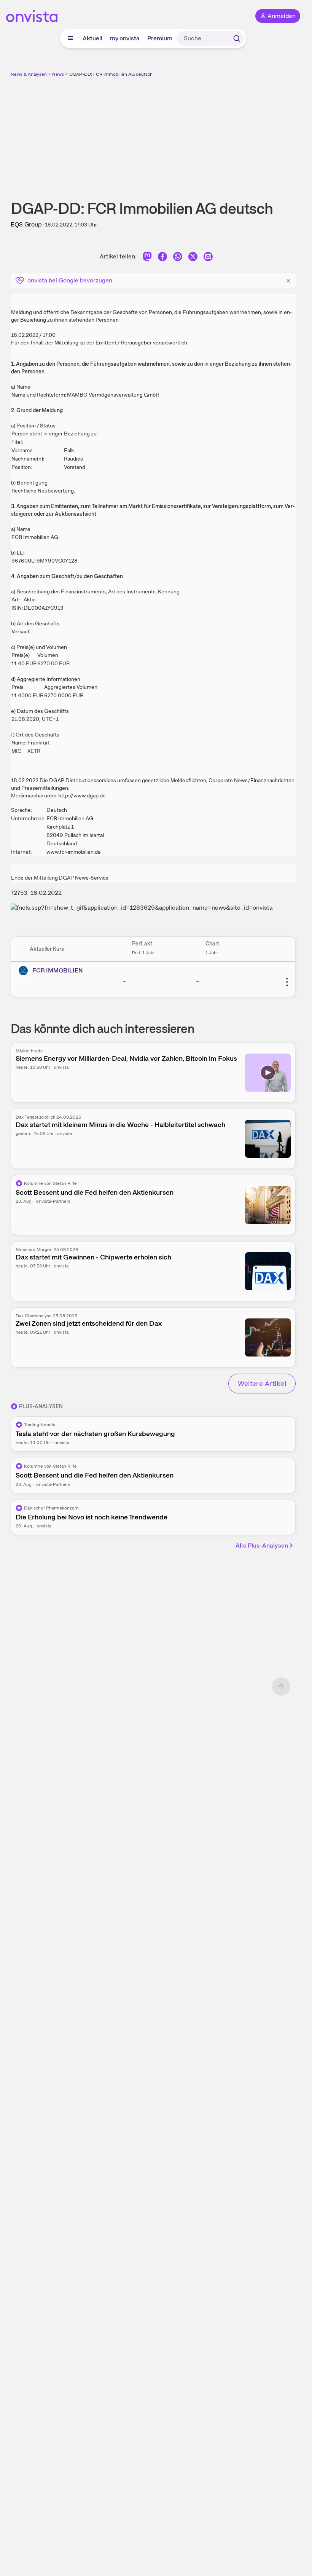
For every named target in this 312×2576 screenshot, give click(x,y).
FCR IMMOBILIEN (58, 970)
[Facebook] (162, 258)
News (58, 74)
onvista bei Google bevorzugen (70, 280)
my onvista (125, 38)
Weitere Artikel (262, 1383)
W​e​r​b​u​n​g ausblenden (181, 133)
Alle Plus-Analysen (262, 1545)
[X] (193, 258)
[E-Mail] (208, 258)
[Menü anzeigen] (70, 38)
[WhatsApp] (178, 258)
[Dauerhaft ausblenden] (288, 280)
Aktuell (92, 38)
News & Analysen (29, 74)
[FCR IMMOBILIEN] (25, 971)
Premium (160, 38)
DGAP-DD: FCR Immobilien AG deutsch (111, 74)
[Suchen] (237, 38)
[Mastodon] (147, 258)
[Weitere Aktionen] (287, 982)
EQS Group (26, 224)
